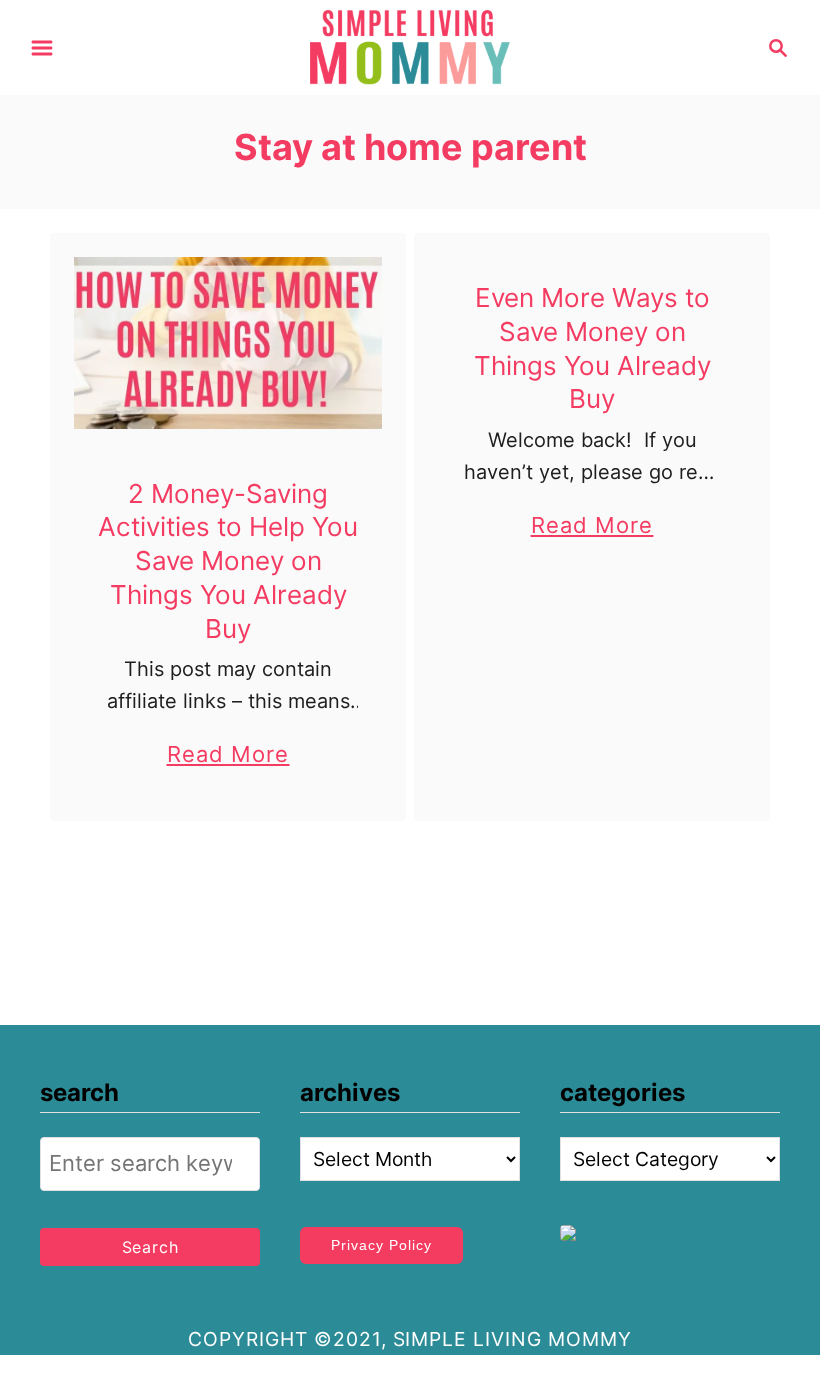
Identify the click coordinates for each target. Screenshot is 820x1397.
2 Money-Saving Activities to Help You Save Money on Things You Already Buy (228, 561)
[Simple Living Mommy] (410, 46)
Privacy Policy (381, 1245)
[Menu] (42, 48)
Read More (228, 756)
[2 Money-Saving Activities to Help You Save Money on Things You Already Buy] (228, 343)
